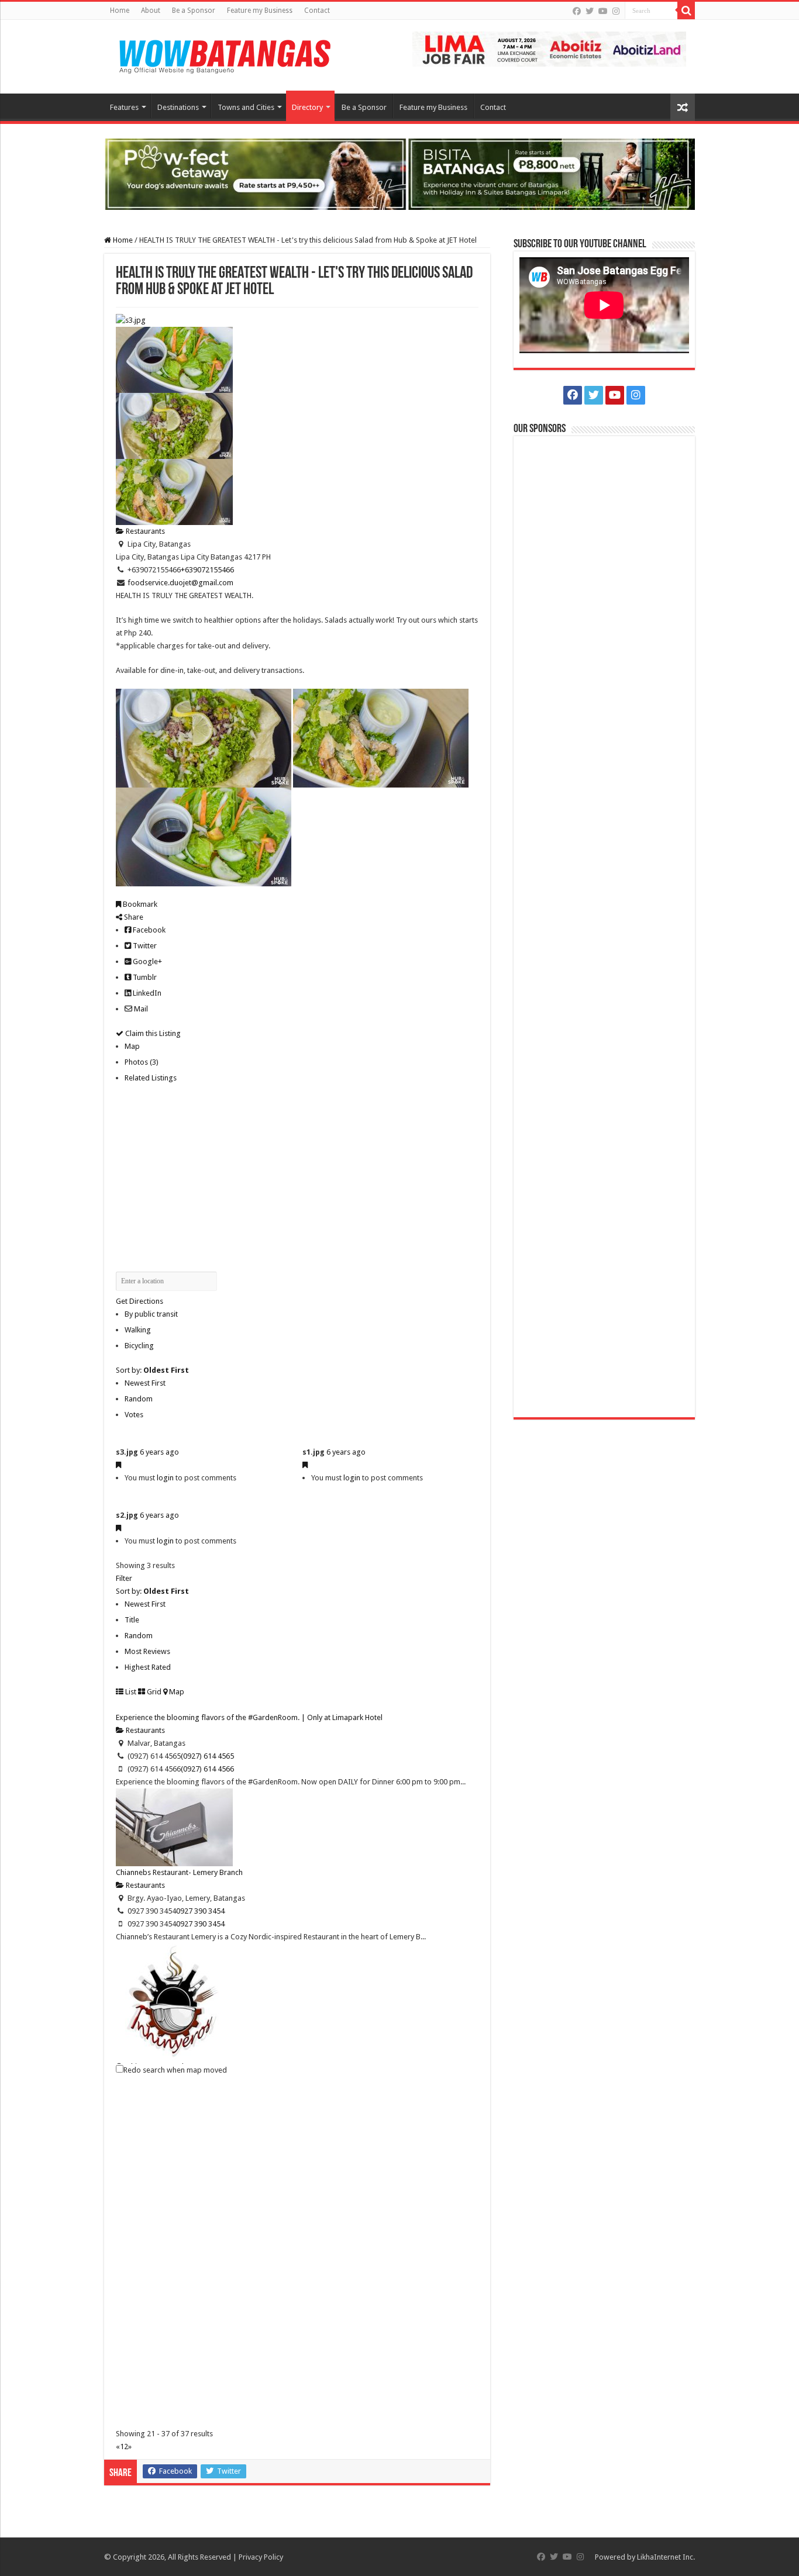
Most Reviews (147, 1651)
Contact (317, 11)
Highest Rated (148, 1667)
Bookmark (139, 904)
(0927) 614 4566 (207, 1769)
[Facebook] (577, 11)
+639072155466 (207, 570)
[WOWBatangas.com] (224, 54)
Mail (140, 1009)
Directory (307, 107)
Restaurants (144, 531)
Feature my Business (260, 11)
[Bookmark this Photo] (118, 1465)
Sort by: (152, 1370)
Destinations (178, 107)
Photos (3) (142, 1062)
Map (132, 1046)
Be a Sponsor (194, 11)
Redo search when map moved (175, 2070)
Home (120, 11)
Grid (153, 1692)
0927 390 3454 (200, 1911)
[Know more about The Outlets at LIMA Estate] (549, 48)
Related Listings (151, 1078)
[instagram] (616, 11)
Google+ (147, 961)
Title (132, 1620)
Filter (124, 1578)
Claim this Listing (152, 1033)
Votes (134, 1415)
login (165, 1478)
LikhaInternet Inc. (666, 2557)
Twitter (144, 946)
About (151, 11)
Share (133, 917)
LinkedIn (146, 993)
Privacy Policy (261, 2557)
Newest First (145, 1383)
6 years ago (159, 1452)
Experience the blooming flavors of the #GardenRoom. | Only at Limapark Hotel (249, 1717)
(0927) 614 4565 (207, 1756)
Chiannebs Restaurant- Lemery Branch (179, 1872)
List (130, 1692)
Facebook (148, 930)
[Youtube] (603, 11)
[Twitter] (590, 11)
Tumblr (144, 977)
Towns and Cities (246, 107)
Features (124, 107)
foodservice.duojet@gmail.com (180, 583)
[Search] (686, 11)
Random (139, 1399)
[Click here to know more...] (399, 173)
